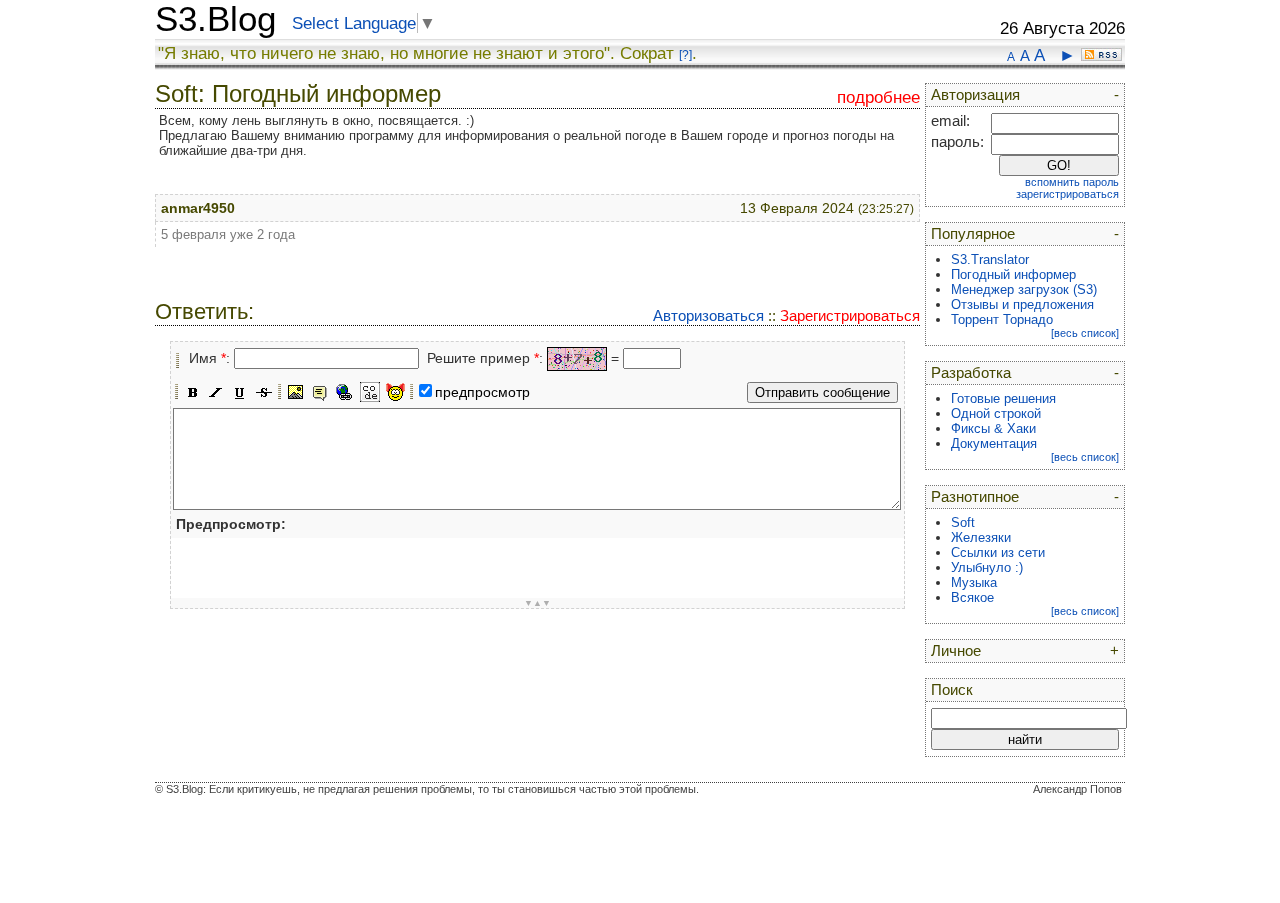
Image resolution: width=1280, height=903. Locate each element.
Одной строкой (996, 413)
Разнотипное (975, 497)
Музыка (974, 582)
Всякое (972, 597)
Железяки (981, 537)
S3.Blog (215, 19)
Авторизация (975, 95)
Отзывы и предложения (1022, 304)
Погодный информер (1013, 274)
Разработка (971, 373)
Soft (963, 522)
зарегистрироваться (1067, 194)
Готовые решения (1003, 398)
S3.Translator (990, 259)
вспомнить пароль (1072, 182)
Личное (956, 651)
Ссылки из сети (998, 552)
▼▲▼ (537, 603)
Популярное (973, 234)
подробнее (878, 97)
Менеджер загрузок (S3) (1024, 289)
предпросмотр (482, 392)
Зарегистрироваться (850, 315)
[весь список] (1085, 333)
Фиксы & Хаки (993, 428)
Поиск (952, 690)
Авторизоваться (708, 315)
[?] (685, 55)
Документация (994, 443)
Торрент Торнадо (1002, 319)
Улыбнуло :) (987, 567)
